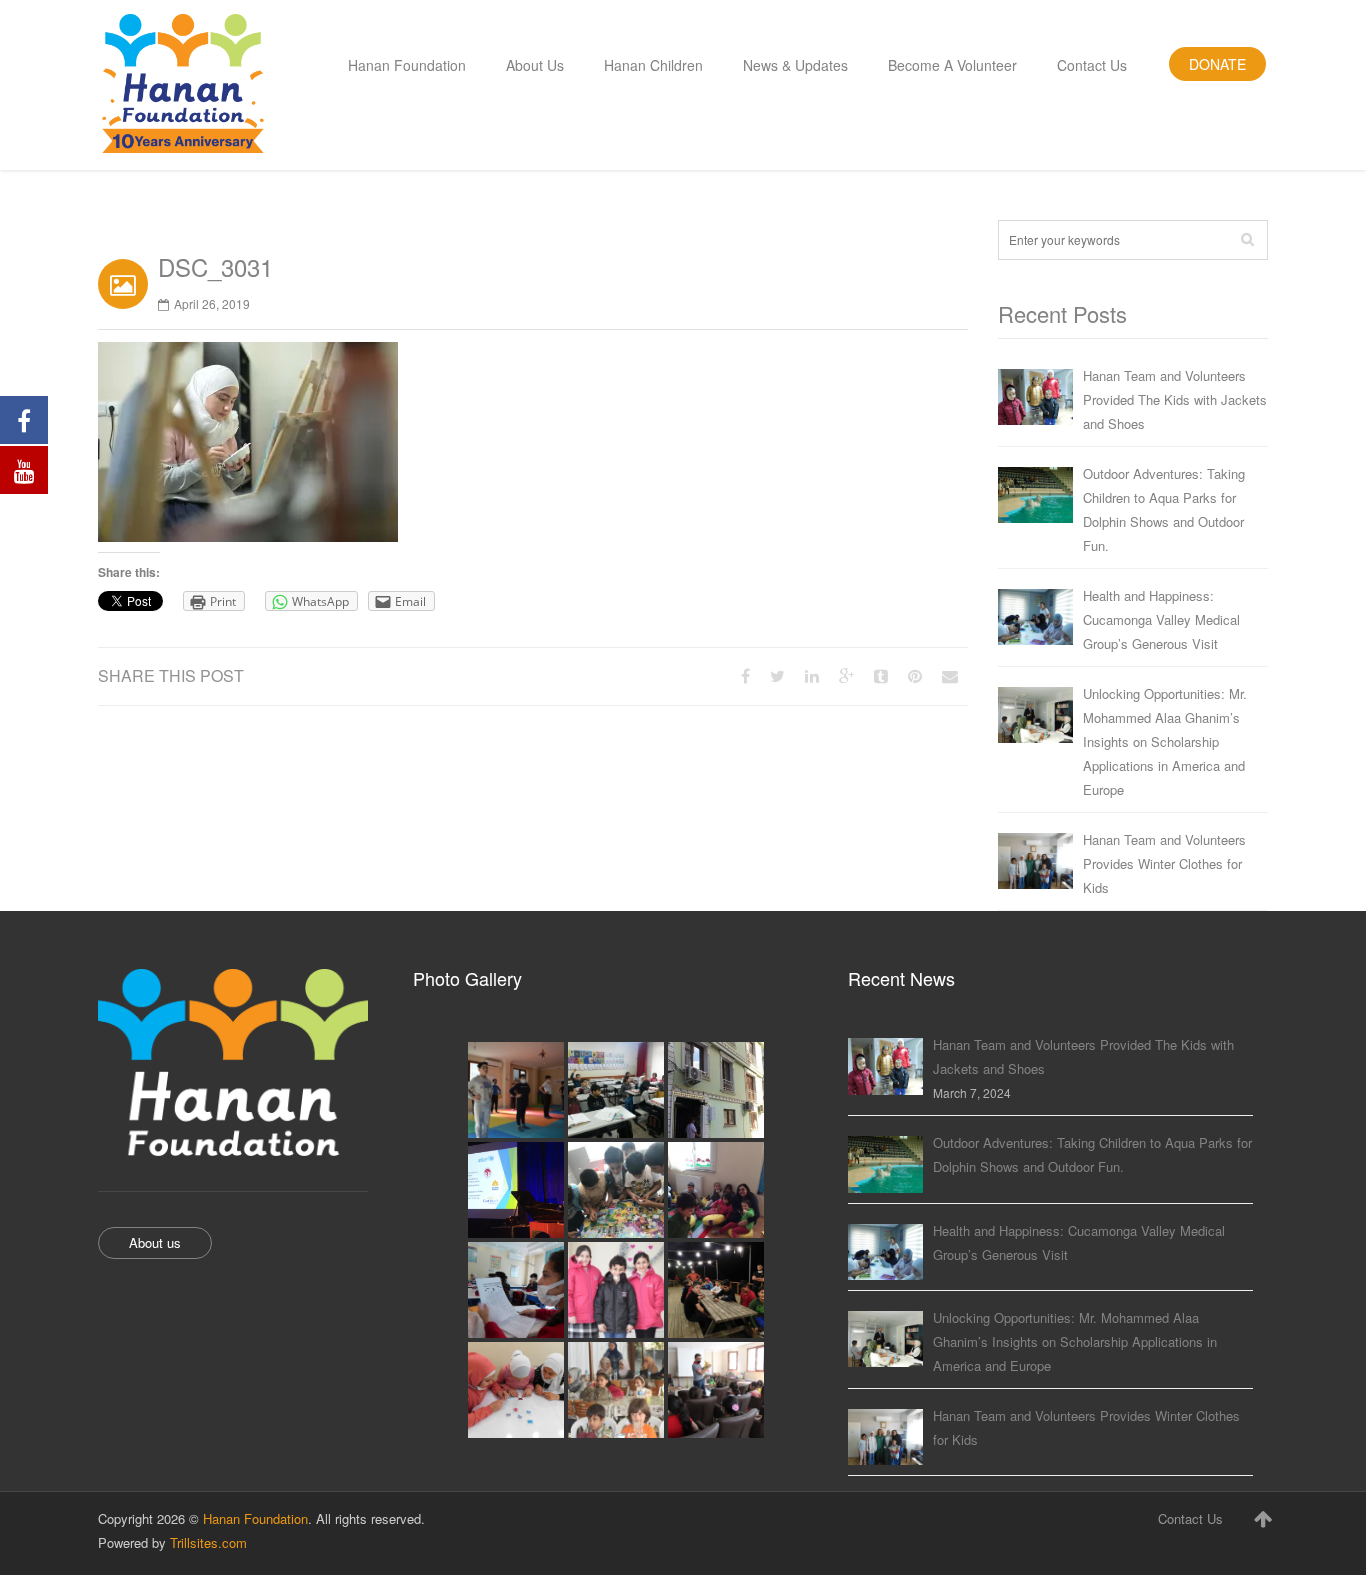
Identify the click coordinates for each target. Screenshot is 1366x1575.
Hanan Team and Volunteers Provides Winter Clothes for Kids (1164, 863)
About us (155, 1242)
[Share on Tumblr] (881, 675)
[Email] (950, 675)
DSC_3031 (215, 266)
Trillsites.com (208, 1542)
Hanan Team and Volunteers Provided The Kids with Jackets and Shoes (1175, 399)
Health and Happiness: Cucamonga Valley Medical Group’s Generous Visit (1161, 619)
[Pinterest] (915, 675)
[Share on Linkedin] (812, 675)
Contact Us (1190, 1518)
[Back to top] (1263, 1518)
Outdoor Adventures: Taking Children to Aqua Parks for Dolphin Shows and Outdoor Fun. (1164, 509)
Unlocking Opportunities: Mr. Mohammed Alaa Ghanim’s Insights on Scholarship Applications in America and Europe (1165, 741)
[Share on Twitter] (777, 675)
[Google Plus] (846, 675)
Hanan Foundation (255, 1518)
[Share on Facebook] (745, 675)
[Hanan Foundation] (183, 85)
